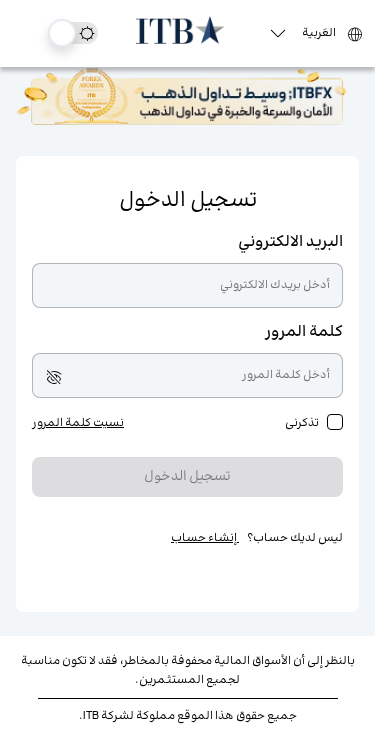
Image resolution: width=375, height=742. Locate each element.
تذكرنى (302, 423)
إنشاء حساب (205, 538)
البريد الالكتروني (290, 242)
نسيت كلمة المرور (78, 423)
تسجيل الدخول (187, 477)
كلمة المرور (304, 332)
